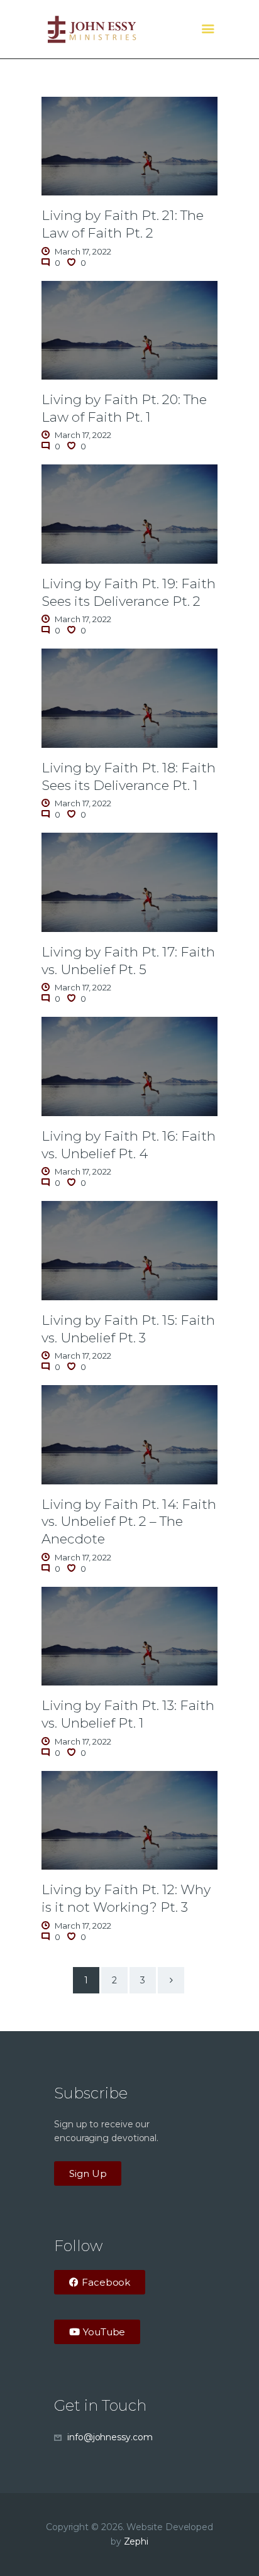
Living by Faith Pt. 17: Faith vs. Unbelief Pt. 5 (128, 960)
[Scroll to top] (238, 2546)
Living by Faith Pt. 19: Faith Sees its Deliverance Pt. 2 (129, 592)
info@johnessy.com (110, 2437)
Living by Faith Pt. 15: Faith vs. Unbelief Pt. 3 (128, 1329)
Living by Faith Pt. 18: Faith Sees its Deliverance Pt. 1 (129, 776)
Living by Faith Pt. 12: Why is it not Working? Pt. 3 (126, 1898)
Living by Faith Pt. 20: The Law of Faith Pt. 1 (124, 408)
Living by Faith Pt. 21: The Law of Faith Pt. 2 (123, 224)
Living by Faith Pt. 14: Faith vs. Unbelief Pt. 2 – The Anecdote (129, 1521)
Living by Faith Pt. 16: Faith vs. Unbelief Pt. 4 (129, 1144)
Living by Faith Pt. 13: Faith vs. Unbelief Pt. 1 (128, 1714)
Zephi (136, 2541)
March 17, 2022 (83, 251)
